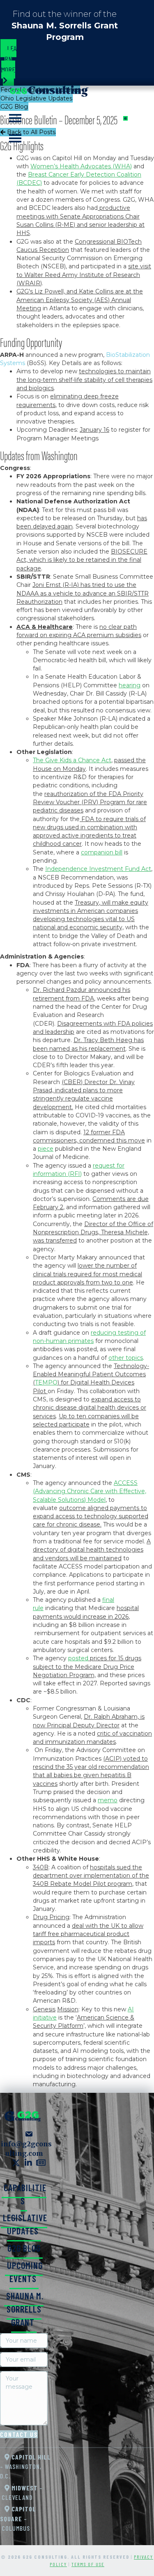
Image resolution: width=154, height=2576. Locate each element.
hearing (130, 685)
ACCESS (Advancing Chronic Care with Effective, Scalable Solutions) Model (90, 1491)
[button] (16, 2163)
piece (46, 1149)
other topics (126, 1358)
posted (78, 1658)
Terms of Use (88, 2564)
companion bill (102, 852)
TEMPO (46, 1382)
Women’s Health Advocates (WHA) (81, 166)
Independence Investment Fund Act (98, 869)
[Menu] (132, 99)
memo (108, 1800)
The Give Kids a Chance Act (72, 760)
